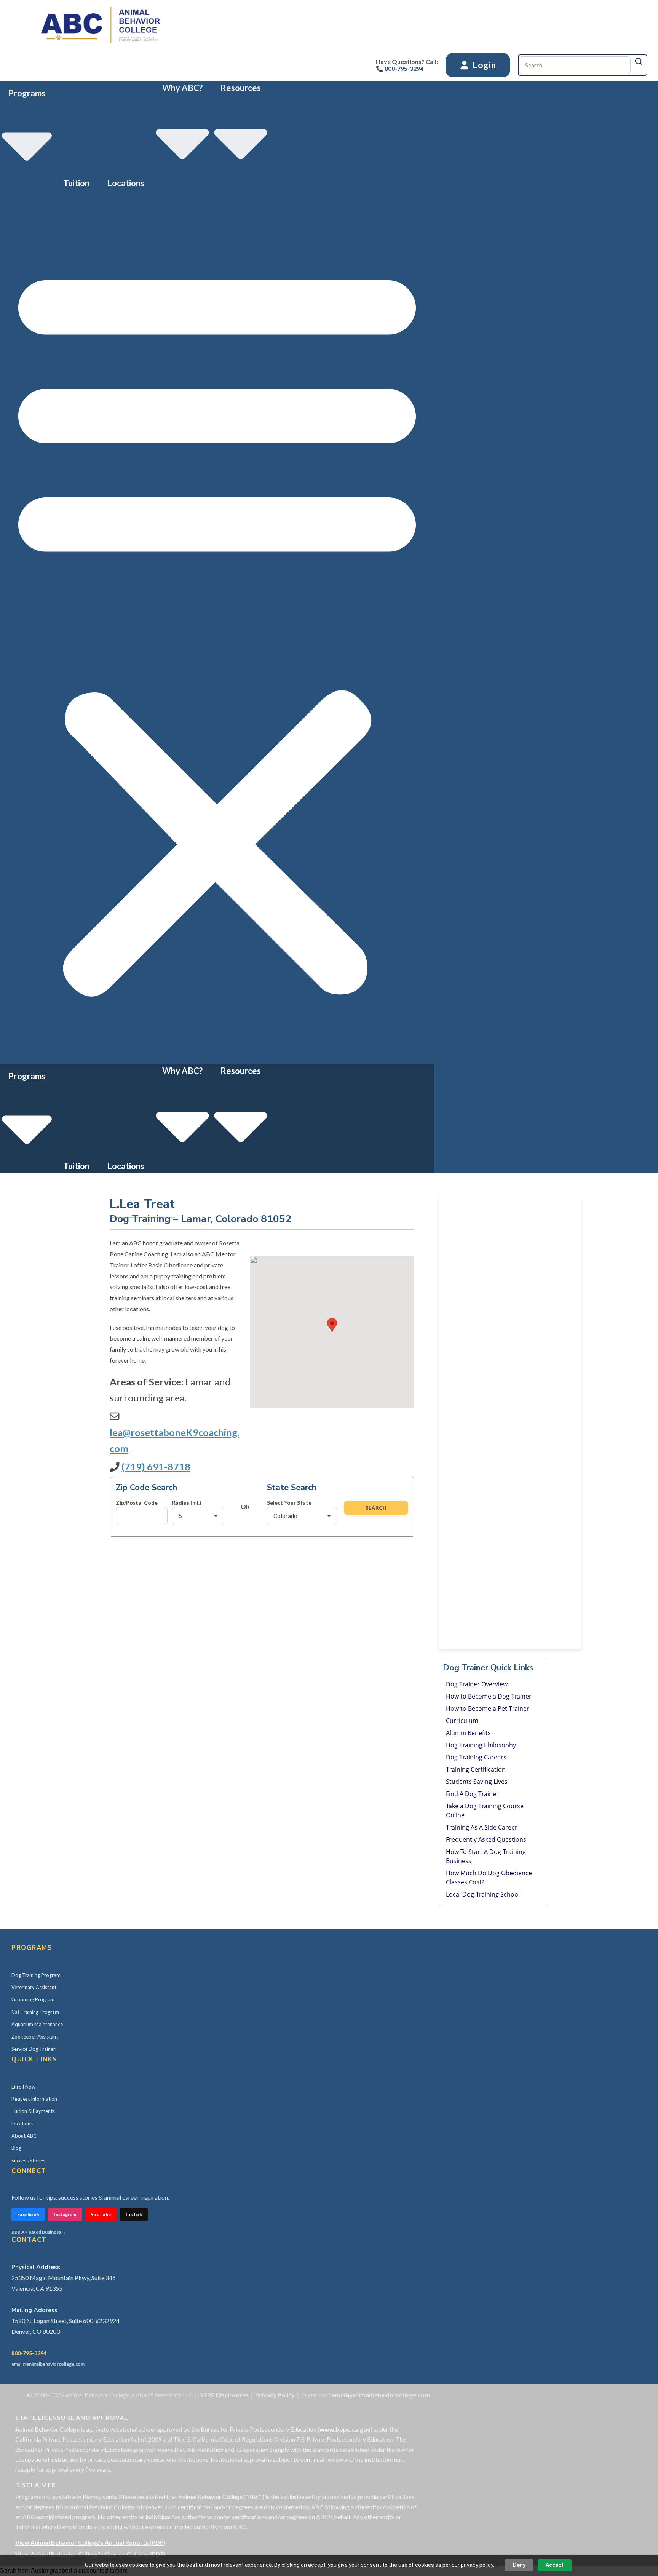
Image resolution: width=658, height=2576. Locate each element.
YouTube (101, 2214)
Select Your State (289, 1503)
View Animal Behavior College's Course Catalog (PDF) (90, 2554)
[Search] (639, 61)
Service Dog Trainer (33, 2049)
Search (376, 1508)
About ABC (24, 2136)
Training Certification (476, 1769)
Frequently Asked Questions (486, 1839)
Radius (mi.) (187, 1503)
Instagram (65, 2214)
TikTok (134, 2214)
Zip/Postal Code (137, 1503)
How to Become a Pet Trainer (488, 1708)
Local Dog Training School (483, 1894)
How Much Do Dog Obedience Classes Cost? (489, 1878)
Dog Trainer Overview (477, 1684)
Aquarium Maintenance (37, 2024)
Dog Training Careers (476, 1757)
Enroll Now (23, 2087)
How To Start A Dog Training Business (486, 1856)
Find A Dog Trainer (472, 1794)
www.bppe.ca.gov (345, 2429)
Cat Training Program (35, 2012)
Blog (16, 2148)
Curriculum (462, 1721)
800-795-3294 (29, 2353)
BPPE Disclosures (224, 2395)
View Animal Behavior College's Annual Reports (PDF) (90, 2542)
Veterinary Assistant (34, 1987)
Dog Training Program (36, 1975)
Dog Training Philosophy (481, 1745)
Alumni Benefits (468, 1733)
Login (483, 65)
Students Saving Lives (477, 1782)
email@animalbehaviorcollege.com (48, 2364)
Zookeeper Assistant (35, 2037)
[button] (217, 627)
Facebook (28, 2214)
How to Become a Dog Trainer (489, 1696)
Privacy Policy (275, 2395)
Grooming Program (33, 1999)
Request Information (34, 2099)
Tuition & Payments (33, 2111)
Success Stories (28, 2161)
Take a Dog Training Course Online (485, 1811)
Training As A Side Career (482, 1827)
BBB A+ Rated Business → (39, 2232)
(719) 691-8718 (156, 1467)
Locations (126, 183)
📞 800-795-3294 (400, 68)
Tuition (76, 183)
